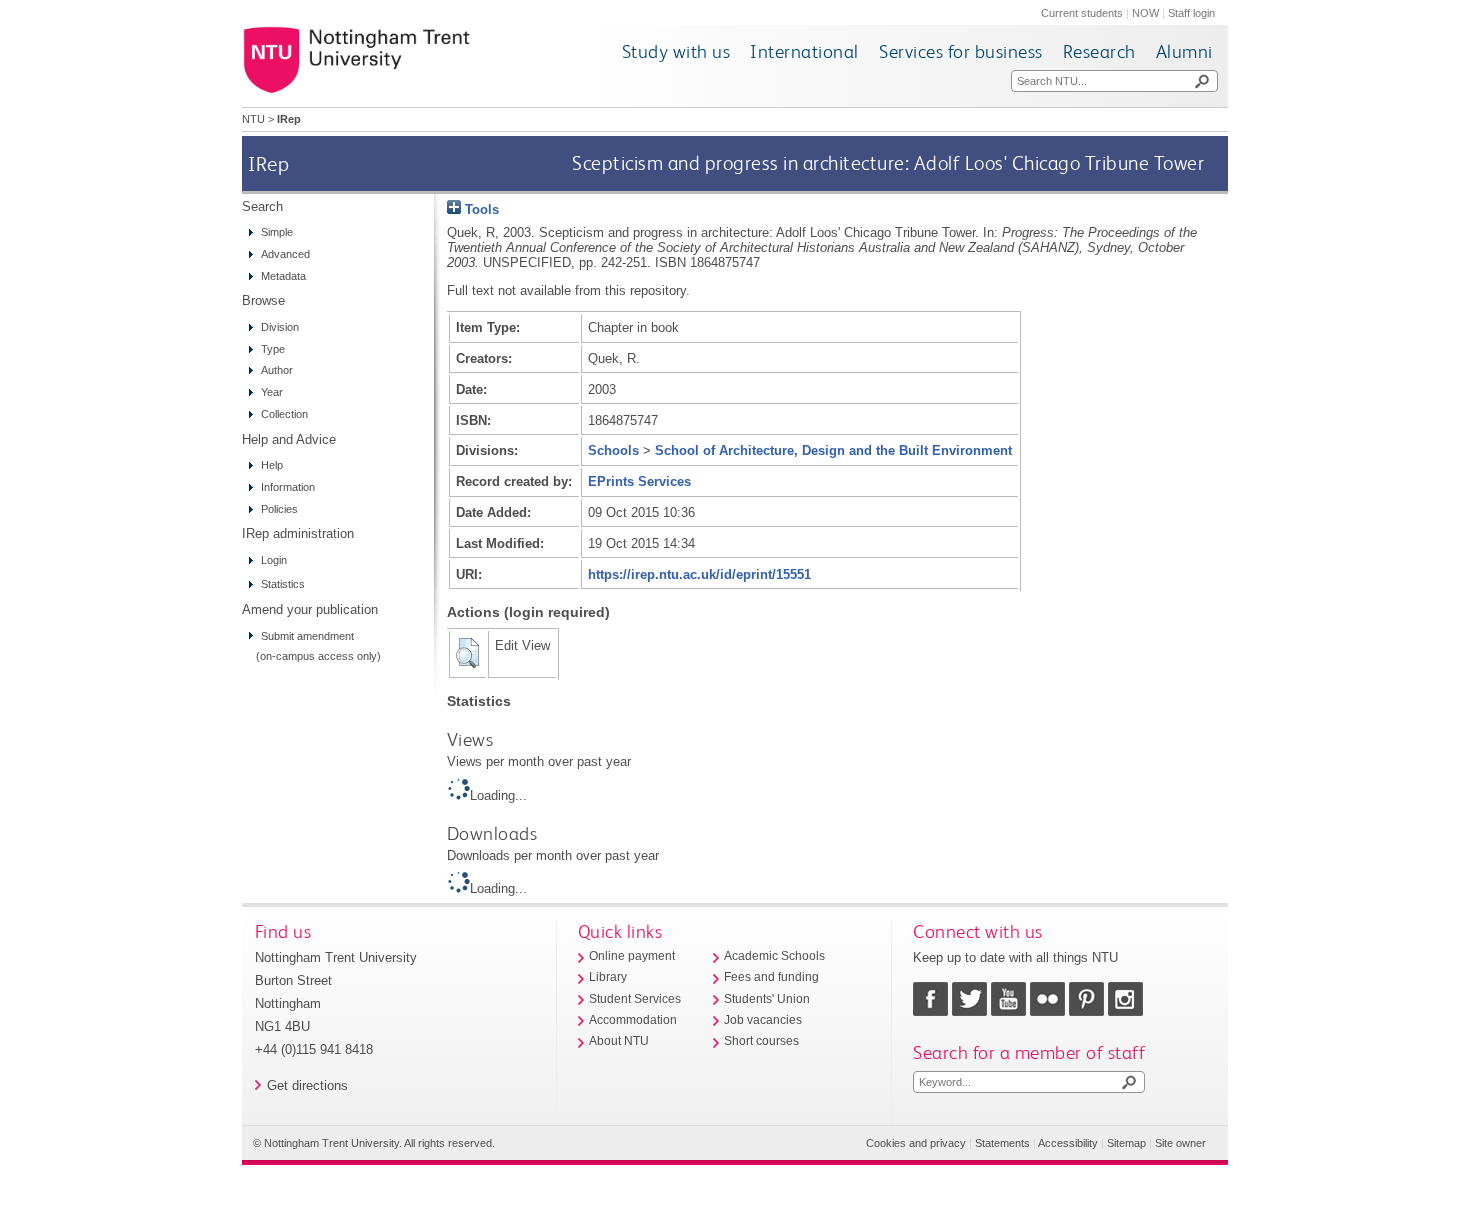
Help (272, 465)
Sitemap (1126, 1143)
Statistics (283, 584)
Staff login (1191, 13)
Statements (1002, 1143)
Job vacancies (763, 1020)
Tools (480, 209)
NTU (253, 119)
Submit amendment (307, 636)
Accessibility (1068, 1143)
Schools (613, 450)
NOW (1145, 13)
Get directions (307, 1085)
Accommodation (633, 1020)
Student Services (635, 999)
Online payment (632, 956)
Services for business (961, 51)
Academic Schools (774, 956)
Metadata (283, 276)
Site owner (1180, 1143)
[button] (467, 653)
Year (272, 392)
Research (1099, 51)
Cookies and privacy (916, 1143)
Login (274, 560)
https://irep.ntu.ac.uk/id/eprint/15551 (699, 574)
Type (273, 349)
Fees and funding (771, 977)
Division (280, 327)
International (804, 51)
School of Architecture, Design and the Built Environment (833, 450)
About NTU (619, 1041)
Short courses (761, 1041)
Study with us (676, 51)
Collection (284, 414)
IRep (268, 163)
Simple (277, 232)
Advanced (285, 254)
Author (277, 370)
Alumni (1184, 51)
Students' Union (767, 999)
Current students (1082, 13)
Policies (279, 509)
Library (608, 977)
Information (288, 487)
